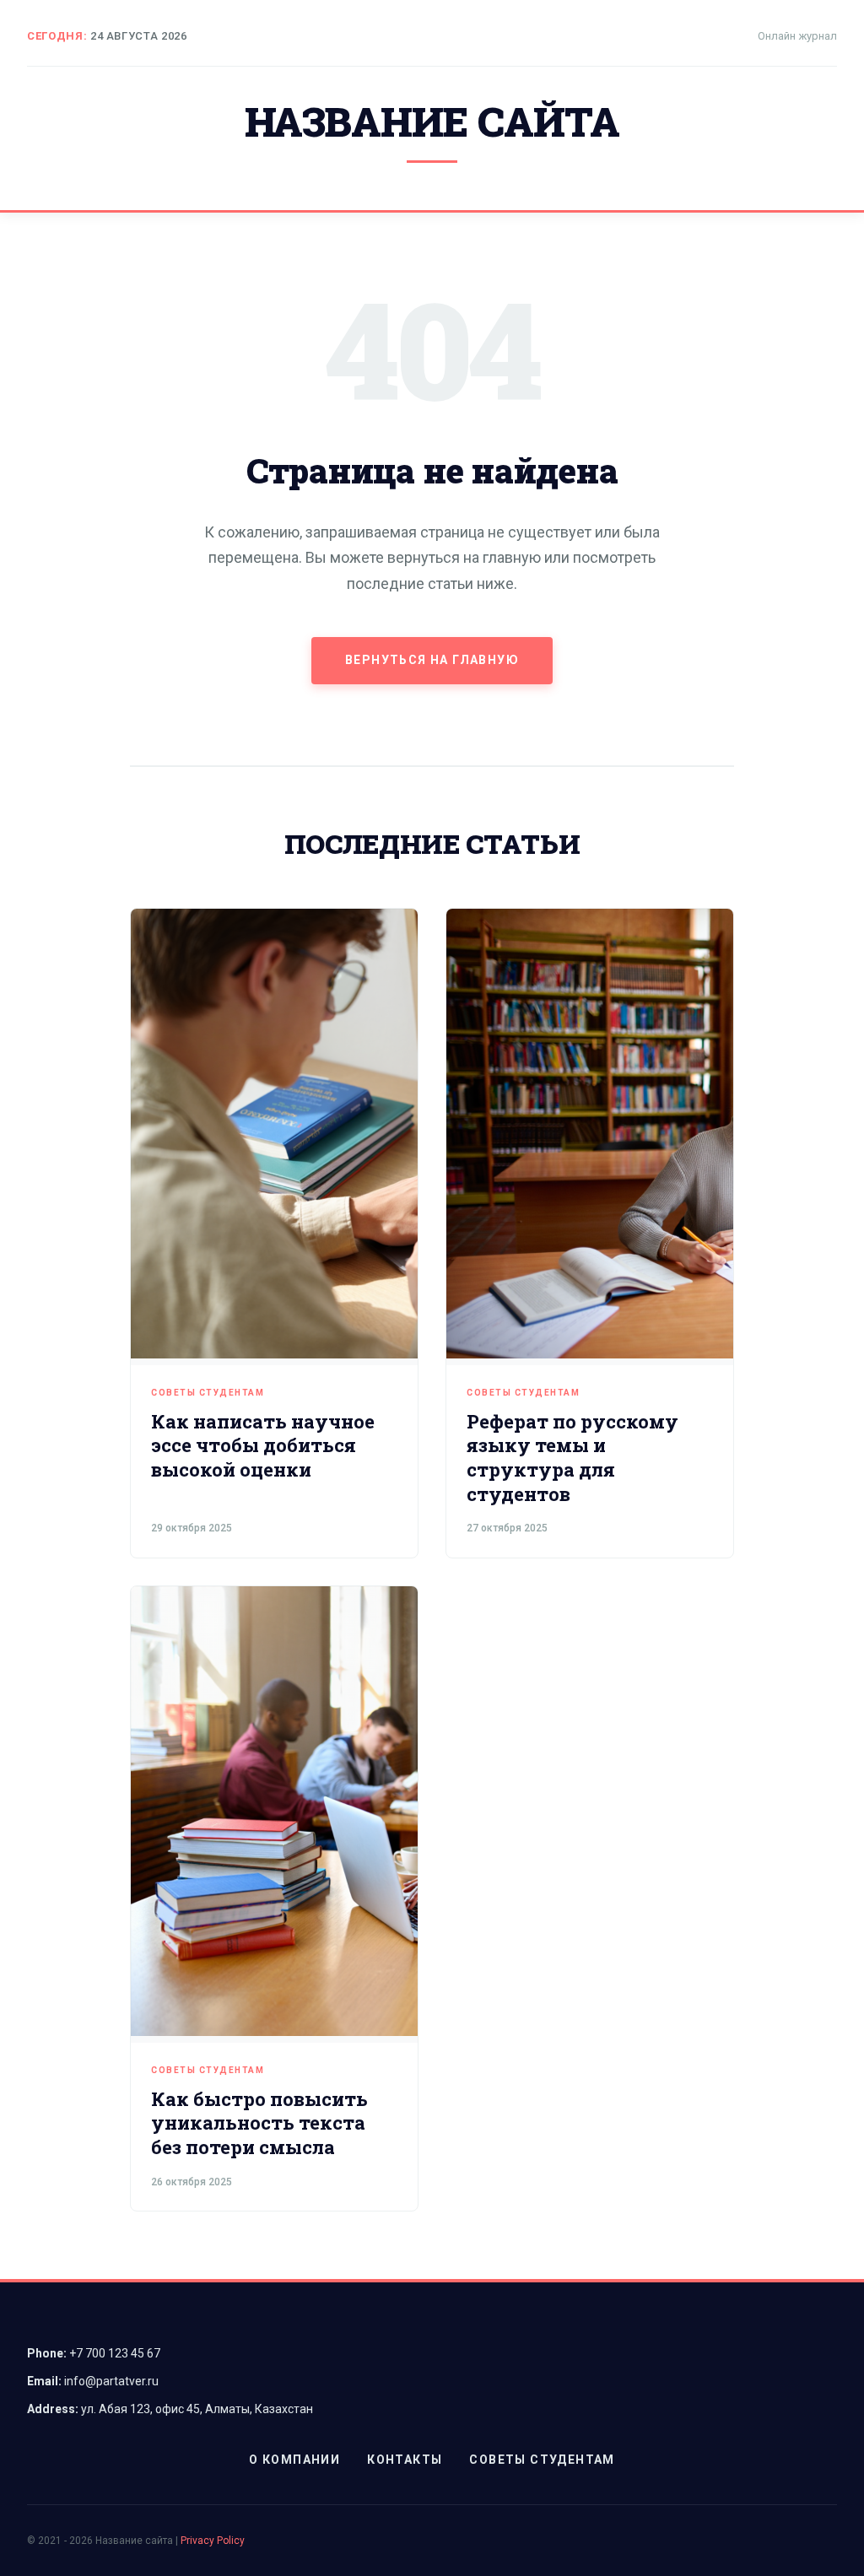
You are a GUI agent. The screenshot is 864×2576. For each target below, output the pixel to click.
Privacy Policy (213, 2541)
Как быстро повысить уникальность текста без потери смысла (259, 2123)
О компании (294, 2460)
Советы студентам (208, 1393)
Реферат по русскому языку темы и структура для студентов (572, 1458)
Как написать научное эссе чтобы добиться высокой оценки (263, 1445)
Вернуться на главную (432, 660)
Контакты (405, 2460)
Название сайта (432, 121)
